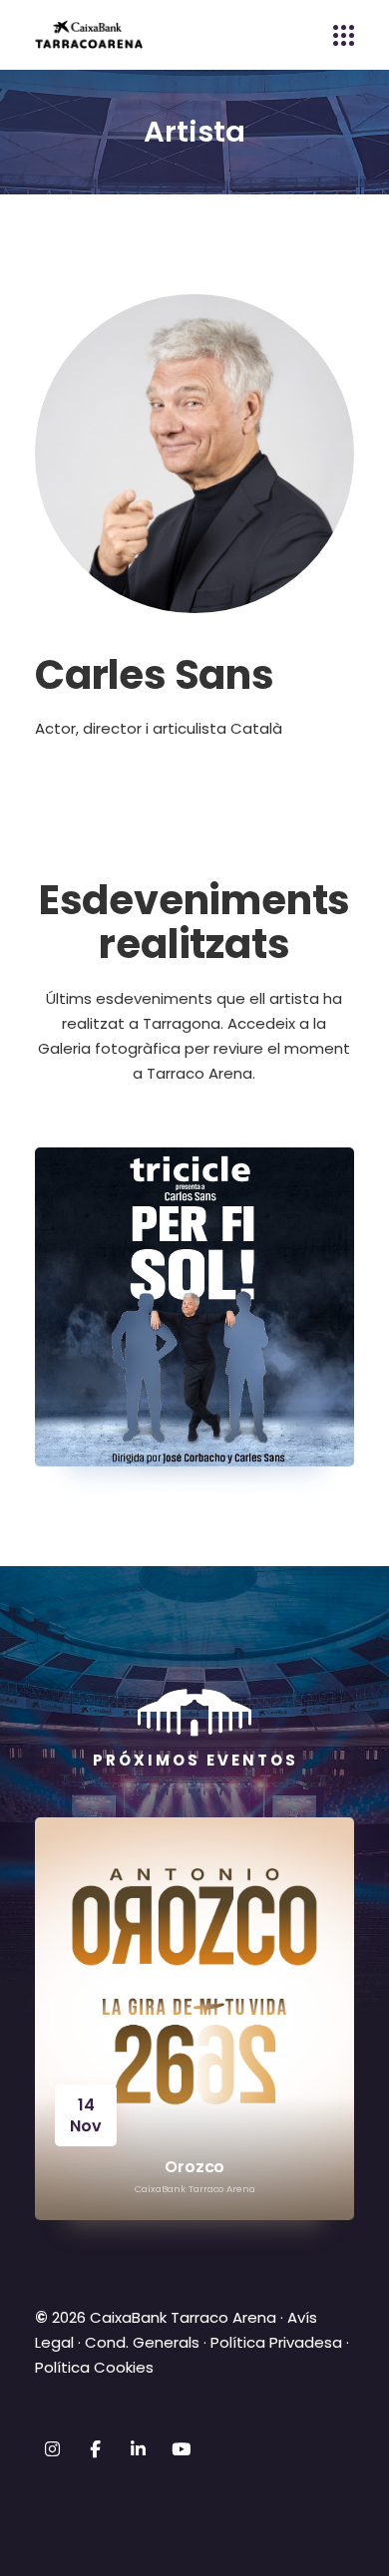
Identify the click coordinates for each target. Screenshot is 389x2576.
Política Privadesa (276, 2342)
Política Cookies (94, 2367)
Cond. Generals (142, 2342)
